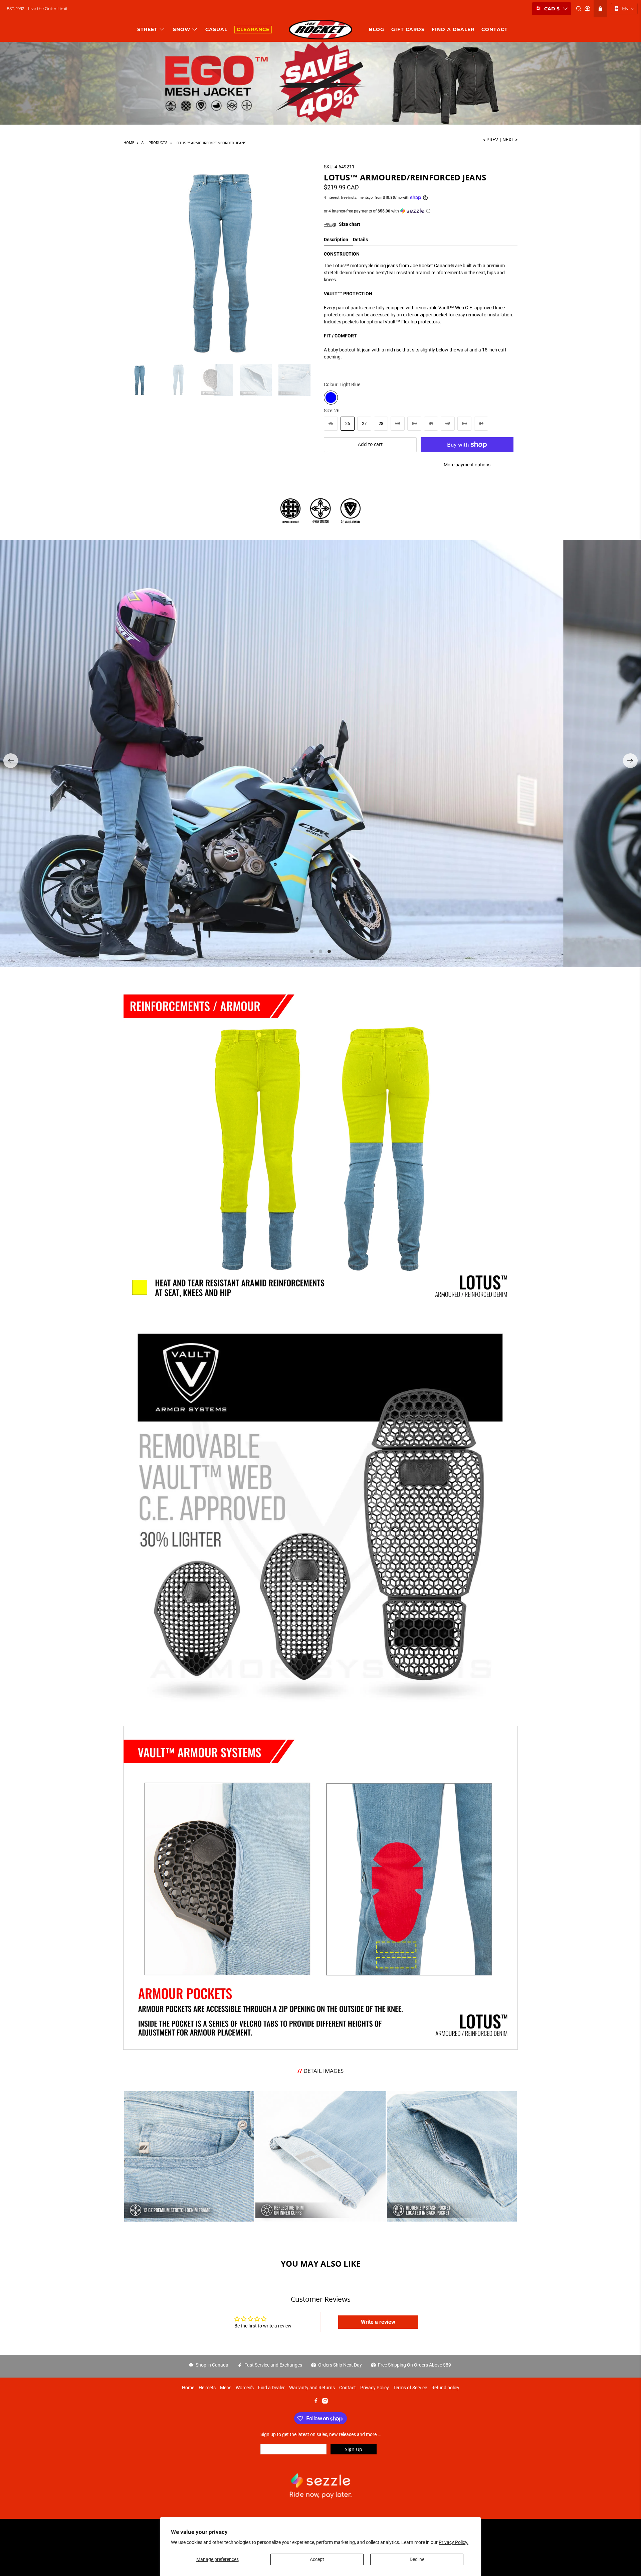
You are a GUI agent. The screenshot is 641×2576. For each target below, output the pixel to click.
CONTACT (495, 29)
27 (364, 423)
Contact (348, 2388)
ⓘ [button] (428, 211)
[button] (624, 9)
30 (414, 423)
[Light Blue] (331, 398)
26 (348, 423)
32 (448, 423)
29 (398, 423)
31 (431, 423)
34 (481, 423)
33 (464, 423)
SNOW (182, 29)
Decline (417, 2559)
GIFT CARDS (408, 29)
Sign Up (354, 2449)
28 (381, 423)
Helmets (207, 2388)
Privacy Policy (375, 2388)
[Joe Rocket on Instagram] (325, 2402)
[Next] (630, 761)
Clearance (253, 29)
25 (331, 423)
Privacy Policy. (454, 2542)
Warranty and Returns (312, 2388)
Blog (377, 29)
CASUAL (216, 29)
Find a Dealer (271, 2388)
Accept (317, 2559)
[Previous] (11, 761)
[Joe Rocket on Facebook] (316, 2402)
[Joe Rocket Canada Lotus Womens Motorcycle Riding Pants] (220, 260)
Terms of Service (410, 2388)
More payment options (467, 465)
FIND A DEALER (453, 29)
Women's (245, 2388)
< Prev (491, 140)
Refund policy (445, 2388)
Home (129, 143)
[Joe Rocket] (320, 30)
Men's (226, 2388)
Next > (510, 140)
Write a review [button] (378, 2322)
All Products (154, 143)
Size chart (349, 224)
